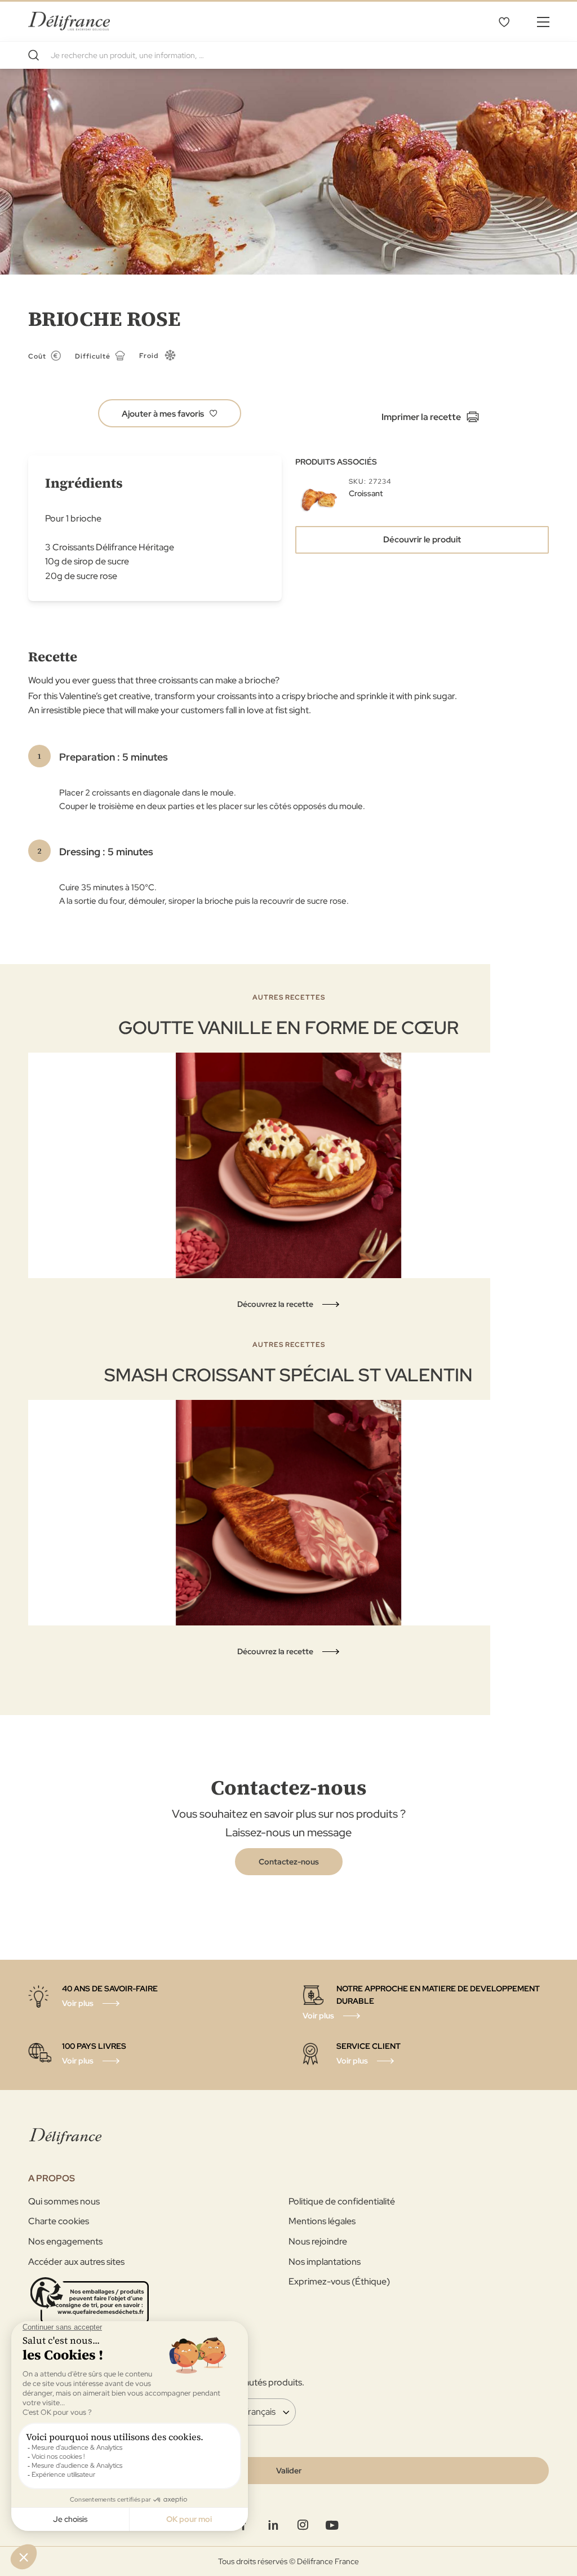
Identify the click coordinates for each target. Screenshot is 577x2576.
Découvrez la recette (275, 1304)
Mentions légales (322, 2221)
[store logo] (69, 21)
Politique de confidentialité (342, 2201)
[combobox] (288, 55)
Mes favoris (504, 21)
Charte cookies (59, 2221)
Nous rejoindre (318, 2241)
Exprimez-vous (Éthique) (339, 2281)
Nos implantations (325, 2262)
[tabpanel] (288, 1152)
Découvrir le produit (422, 540)
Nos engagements (65, 2241)
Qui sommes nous (64, 2201)
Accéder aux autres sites (76, 2262)
